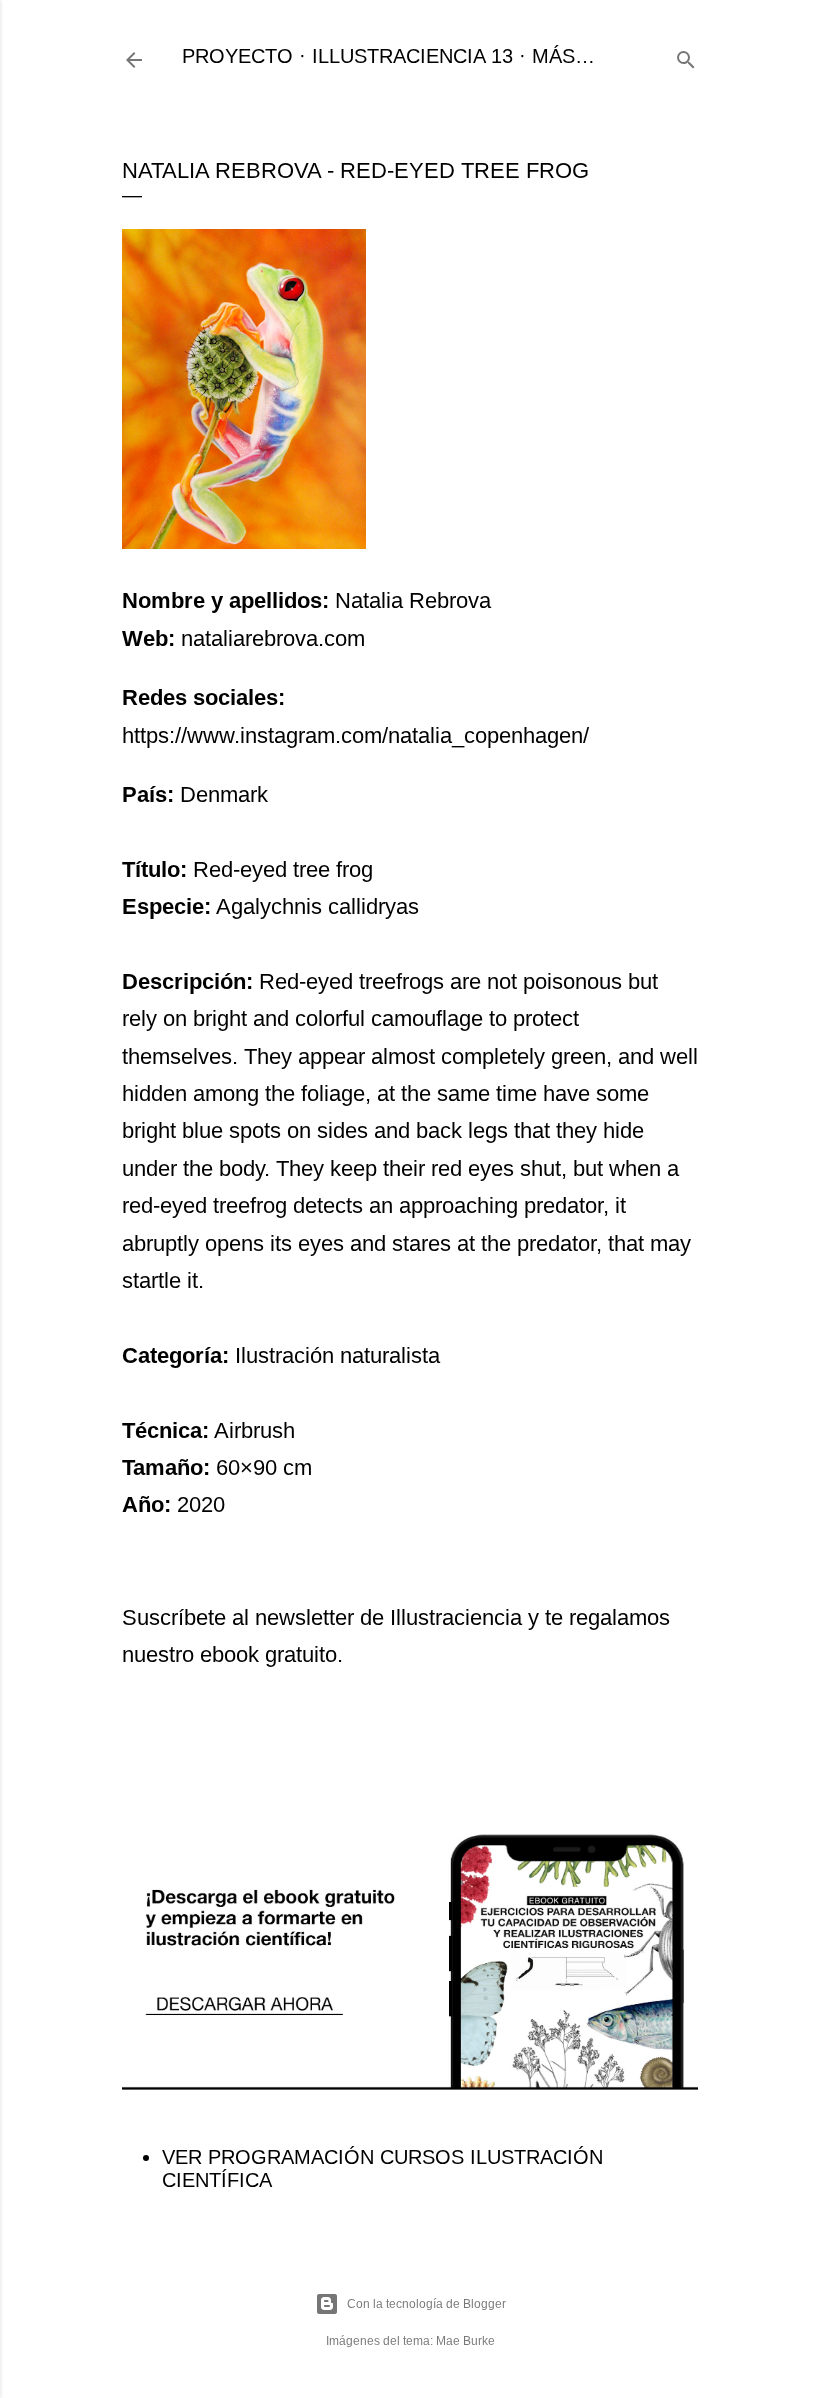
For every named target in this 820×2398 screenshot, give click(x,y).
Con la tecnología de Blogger (426, 2304)
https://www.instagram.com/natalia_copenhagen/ (355, 735)
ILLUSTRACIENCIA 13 (412, 56)
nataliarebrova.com (273, 638)
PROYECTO (237, 56)
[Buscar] (686, 56)
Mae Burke (465, 2341)
